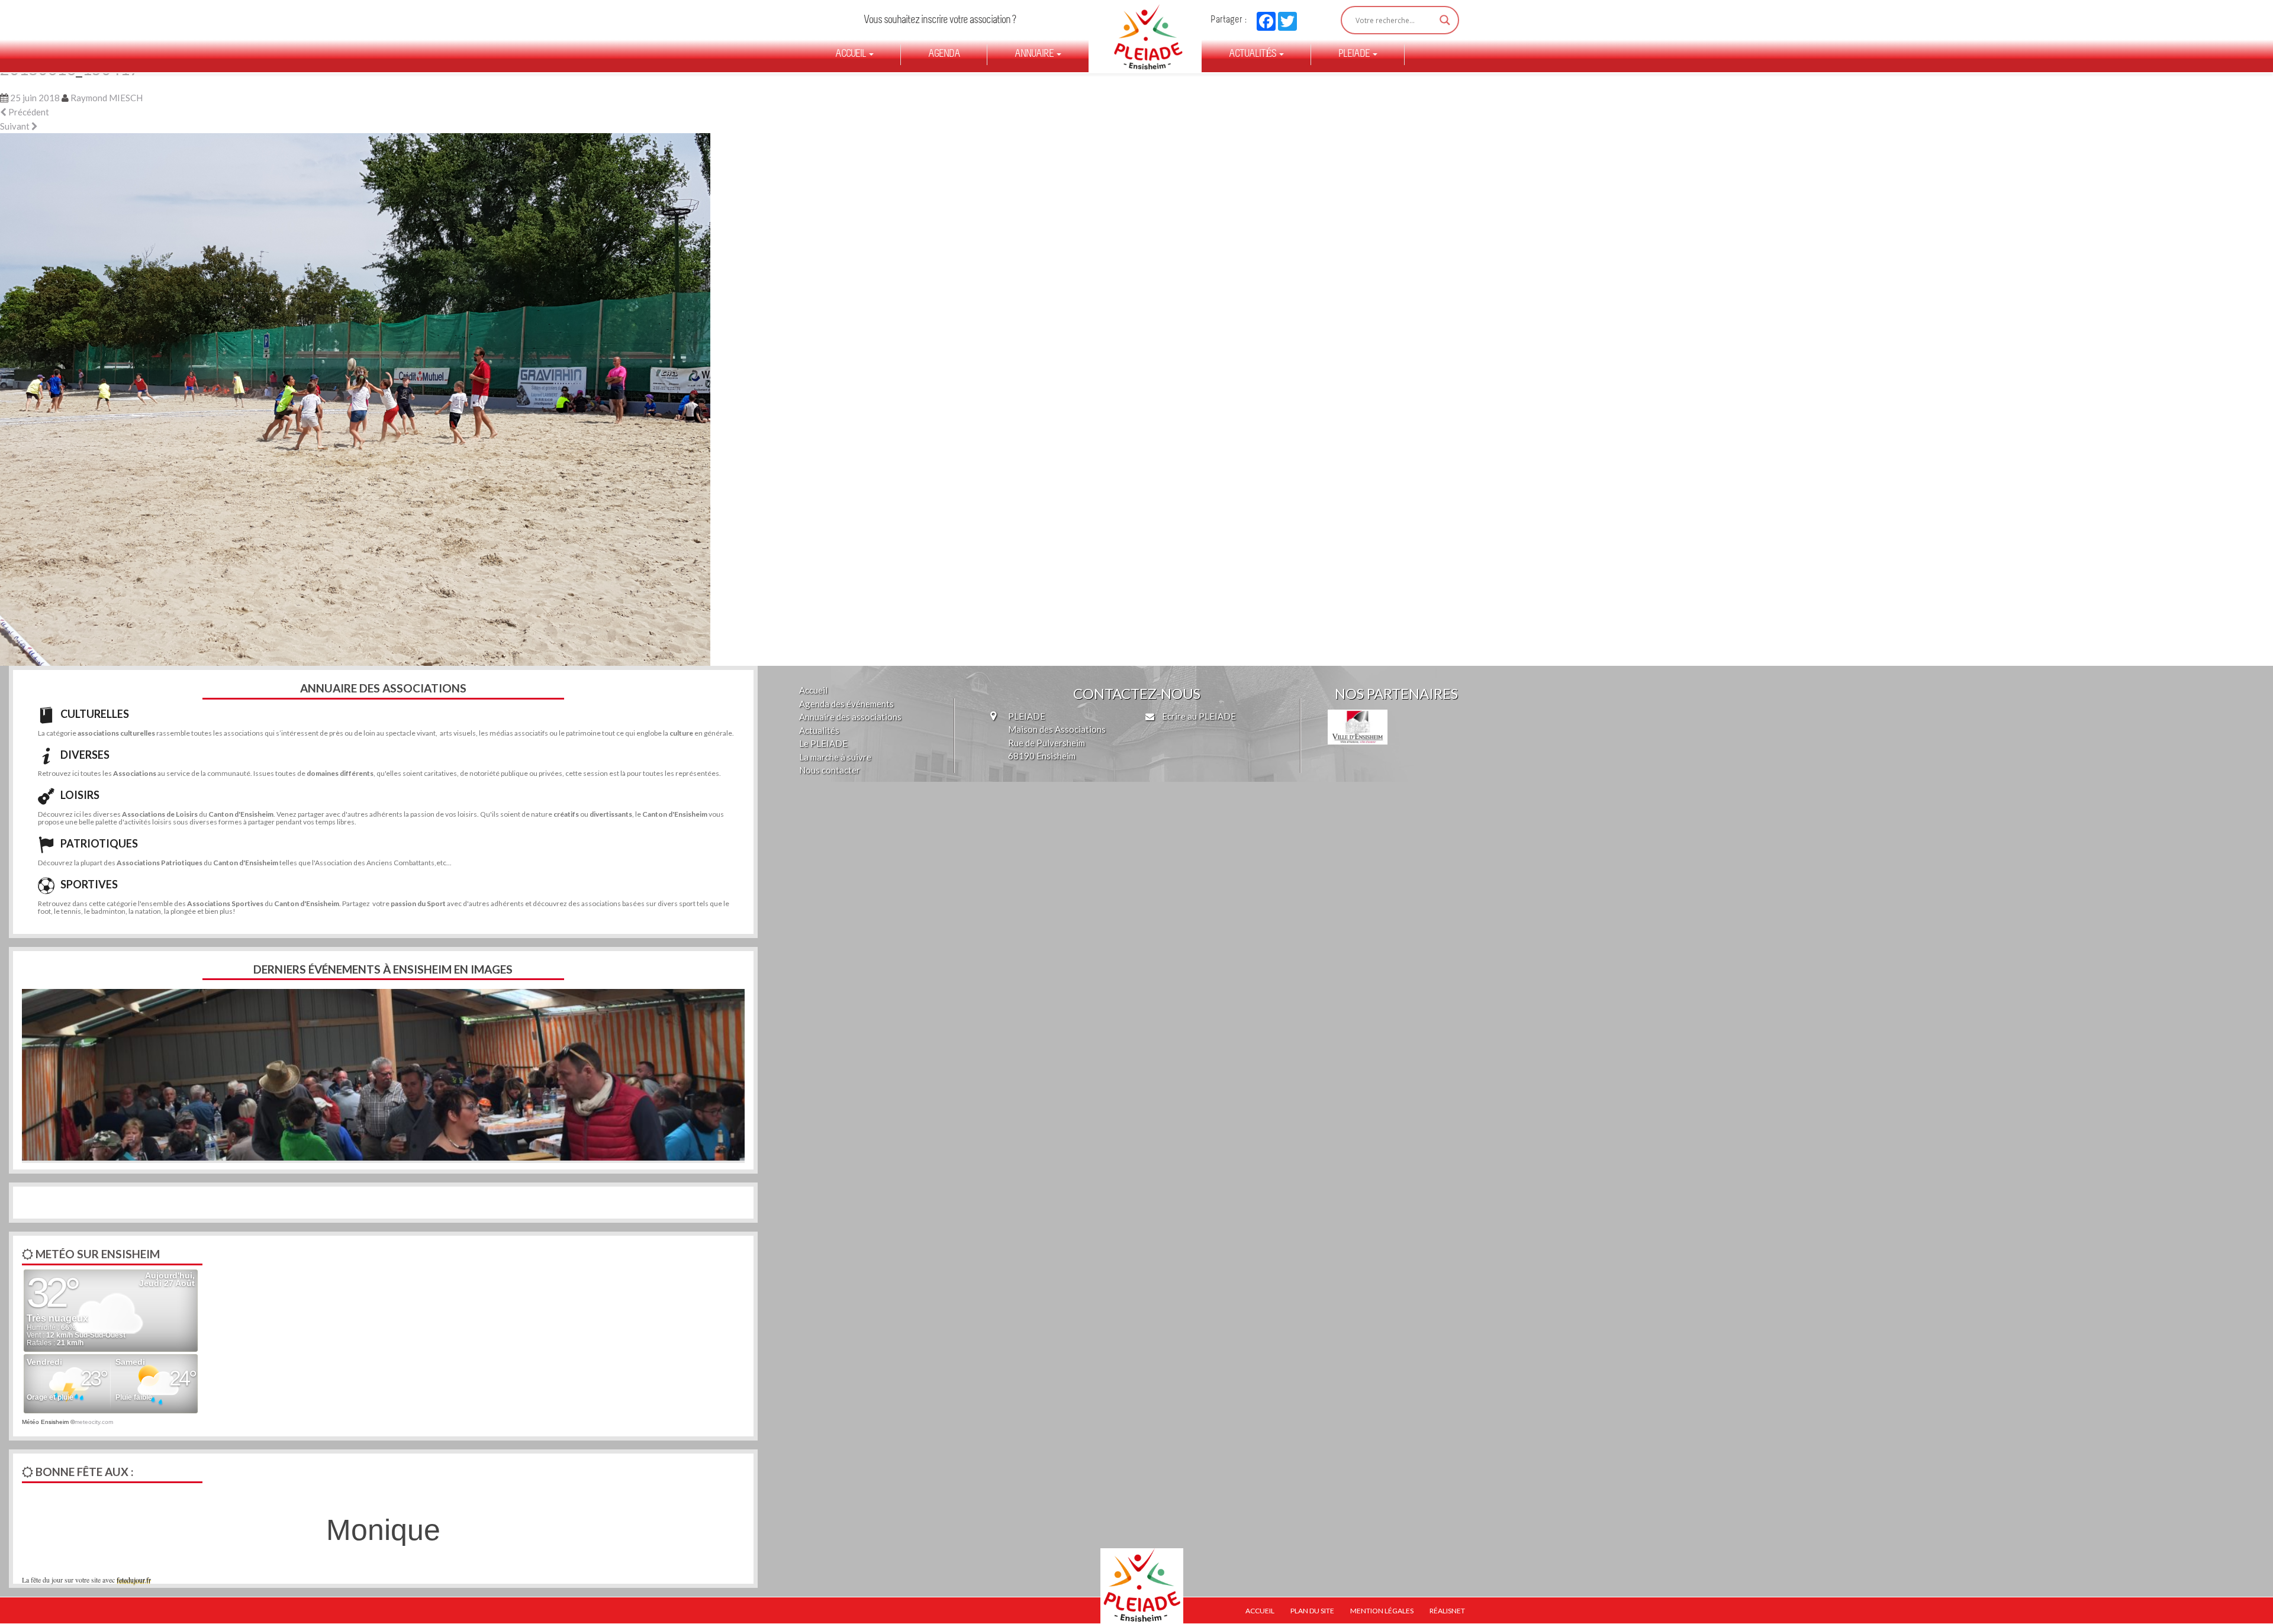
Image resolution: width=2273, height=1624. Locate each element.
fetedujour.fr (134, 1580)
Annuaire (1035, 54)
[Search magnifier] (1445, 20)
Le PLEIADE (823, 743)
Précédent (28, 112)
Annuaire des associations (850, 717)
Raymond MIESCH (107, 98)
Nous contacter (830, 770)
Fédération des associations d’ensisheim (1143, 37)
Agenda (944, 54)
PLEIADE (1355, 54)
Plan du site (1312, 1611)
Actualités (1253, 54)
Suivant (16, 126)
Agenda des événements (846, 704)
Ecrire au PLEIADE (1198, 716)
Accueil (851, 54)
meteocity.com (94, 1422)
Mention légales (1382, 1611)
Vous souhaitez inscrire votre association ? (940, 20)
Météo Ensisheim (45, 1422)
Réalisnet (1447, 1611)
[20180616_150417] (355, 398)
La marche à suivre (835, 757)
